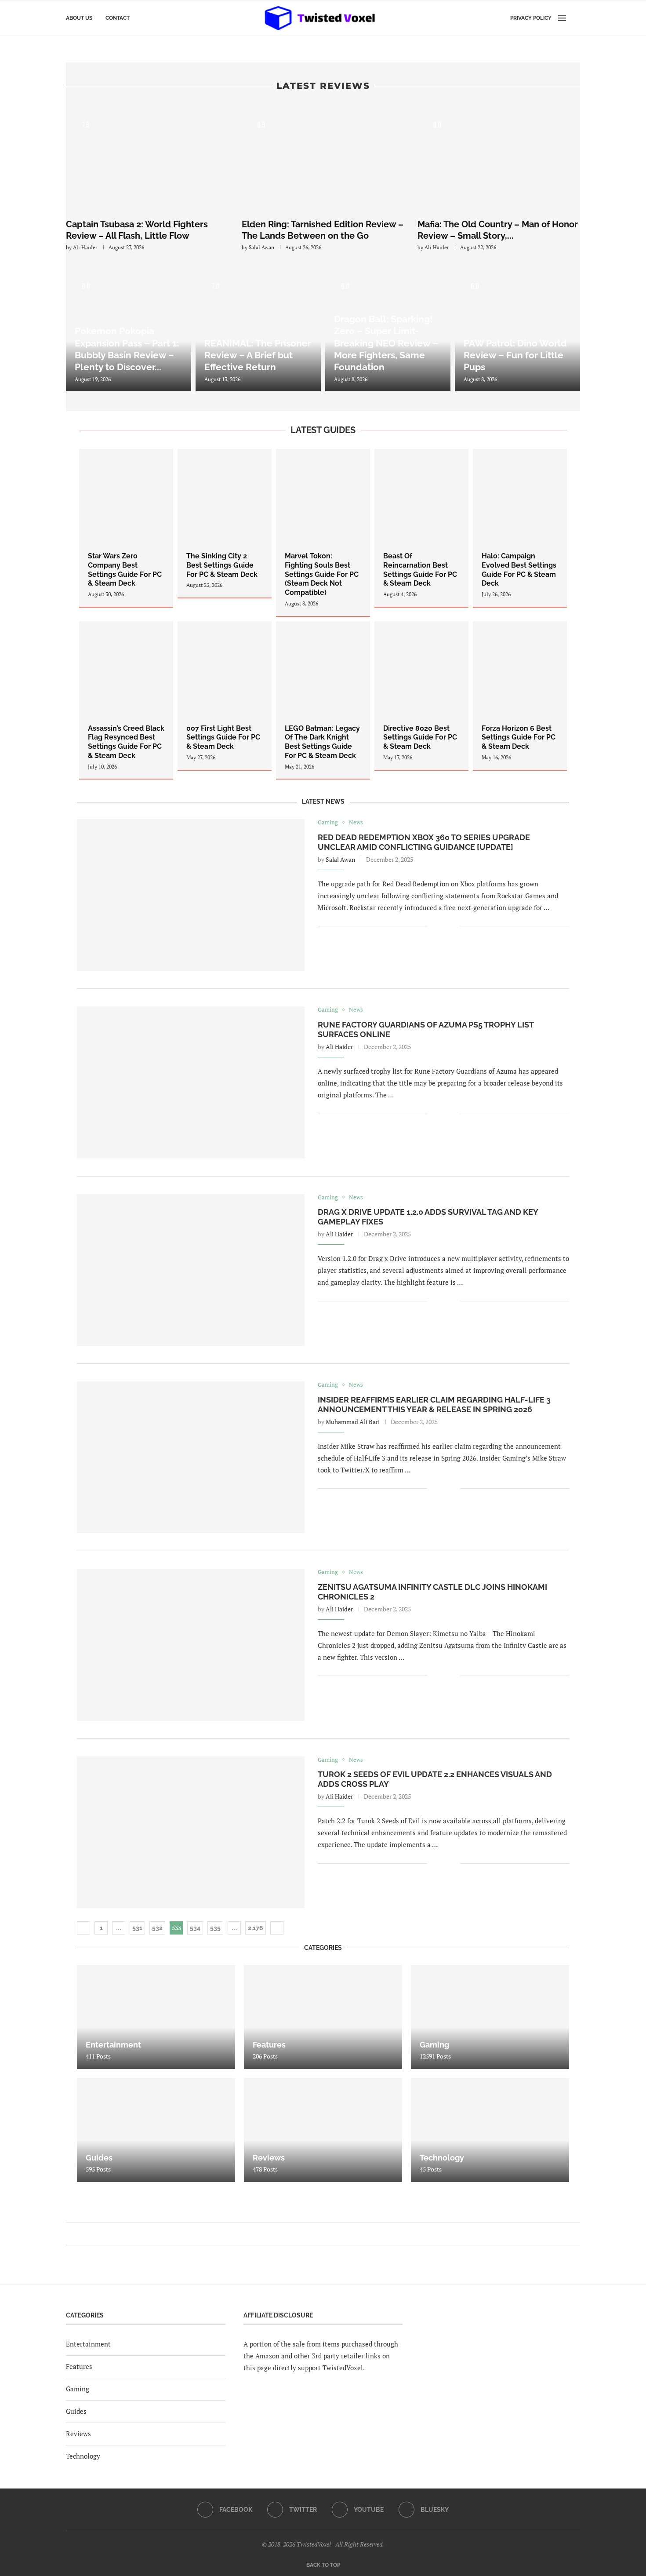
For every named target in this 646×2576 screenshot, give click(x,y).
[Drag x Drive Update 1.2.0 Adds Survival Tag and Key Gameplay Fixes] (191, 1270)
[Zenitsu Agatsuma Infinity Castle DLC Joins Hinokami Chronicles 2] (191, 1645)
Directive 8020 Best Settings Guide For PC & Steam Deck (420, 738)
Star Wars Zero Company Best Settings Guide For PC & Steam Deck (125, 570)
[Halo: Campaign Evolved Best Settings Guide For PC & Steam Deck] (520, 528)
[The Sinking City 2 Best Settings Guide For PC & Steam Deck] (225, 523)
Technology (83, 2456)
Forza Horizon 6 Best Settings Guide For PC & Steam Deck (519, 738)
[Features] (323, 2017)
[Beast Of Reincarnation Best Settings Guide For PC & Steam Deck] (421, 528)
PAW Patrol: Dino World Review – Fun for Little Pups (515, 355)
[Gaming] (490, 2017)
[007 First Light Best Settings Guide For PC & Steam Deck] (225, 696)
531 (137, 1928)
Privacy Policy (531, 18)
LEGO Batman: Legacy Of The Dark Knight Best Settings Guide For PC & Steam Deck (322, 742)
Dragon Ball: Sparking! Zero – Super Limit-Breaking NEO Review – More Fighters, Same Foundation (386, 343)
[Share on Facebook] (440, 927)
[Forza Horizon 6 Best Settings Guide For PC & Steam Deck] (520, 696)
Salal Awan (261, 247)
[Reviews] (323, 2130)
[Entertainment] (156, 2017)
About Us (79, 18)
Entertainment (88, 2344)
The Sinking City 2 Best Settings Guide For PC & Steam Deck (222, 565)
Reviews (78, 2434)
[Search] (576, 18)
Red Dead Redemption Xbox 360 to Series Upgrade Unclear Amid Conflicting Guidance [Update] (424, 842)
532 (157, 1928)
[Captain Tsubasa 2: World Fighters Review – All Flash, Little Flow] (147, 158)
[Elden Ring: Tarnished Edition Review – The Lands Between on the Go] (323, 158)
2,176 (256, 1928)
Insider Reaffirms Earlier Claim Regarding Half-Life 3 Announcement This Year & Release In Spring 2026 (434, 1405)
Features (79, 2366)
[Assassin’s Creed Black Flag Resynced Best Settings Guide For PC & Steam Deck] (126, 700)
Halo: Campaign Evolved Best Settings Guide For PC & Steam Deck (519, 570)
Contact (118, 18)
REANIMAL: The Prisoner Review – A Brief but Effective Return (258, 355)
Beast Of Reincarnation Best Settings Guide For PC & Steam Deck (420, 570)
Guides (76, 2411)
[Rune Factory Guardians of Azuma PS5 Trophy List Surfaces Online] (191, 1082)
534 (195, 1928)
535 (215, 1928)
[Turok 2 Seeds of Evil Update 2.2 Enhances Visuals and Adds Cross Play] (191, 1832)
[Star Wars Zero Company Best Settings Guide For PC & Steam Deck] (126, 528)
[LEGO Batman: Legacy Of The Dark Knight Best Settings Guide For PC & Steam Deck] (323, 700)
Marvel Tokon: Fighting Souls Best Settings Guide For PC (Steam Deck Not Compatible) (322, 574)
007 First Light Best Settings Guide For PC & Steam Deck (223, 738)
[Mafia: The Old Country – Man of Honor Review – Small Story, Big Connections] (499, 158)
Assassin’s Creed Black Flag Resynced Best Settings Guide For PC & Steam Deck (126, 742)
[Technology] (490, 2130)
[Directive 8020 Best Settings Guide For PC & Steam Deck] (421, 696)
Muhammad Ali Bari (353, 1422)
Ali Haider (85, 247)
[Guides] (156, 2130)
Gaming (78, 2389)
